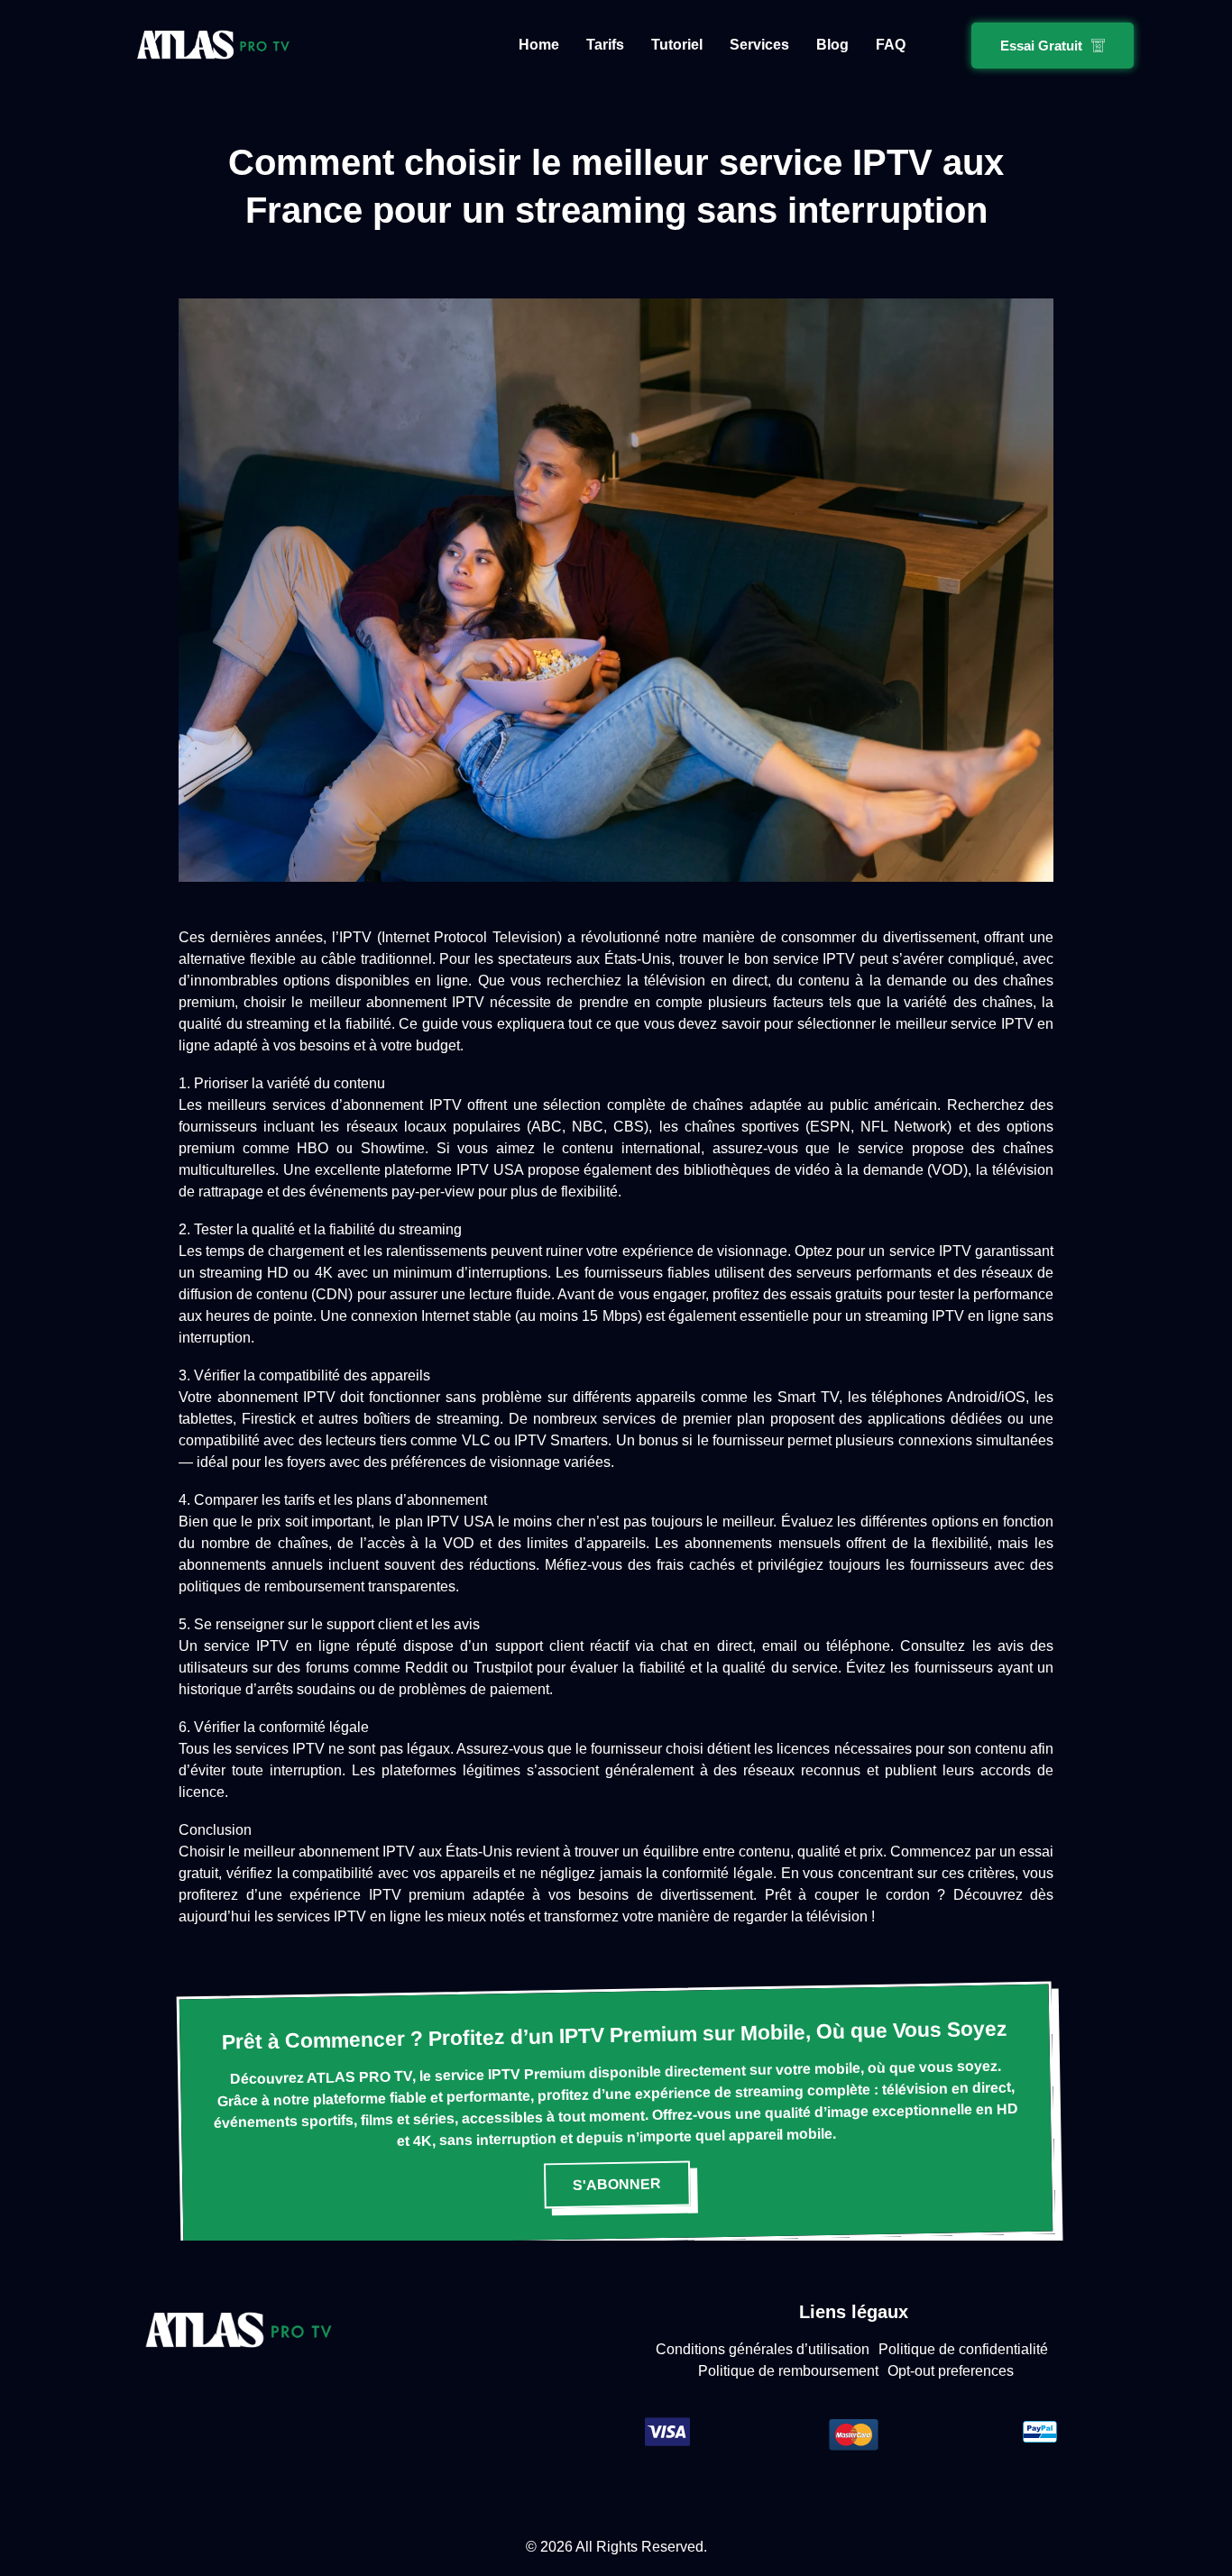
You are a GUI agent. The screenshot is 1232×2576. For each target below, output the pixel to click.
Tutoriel (677, 45)
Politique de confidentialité (963, 2349)
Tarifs (605, 45)
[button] (1053, 46)
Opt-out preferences (951, 2371)
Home (539, 45)
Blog (832, 45)
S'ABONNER (617, 2183)
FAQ (891, 45)
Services (759, 45)
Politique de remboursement (788, 2371)
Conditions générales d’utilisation (763, 2349)
